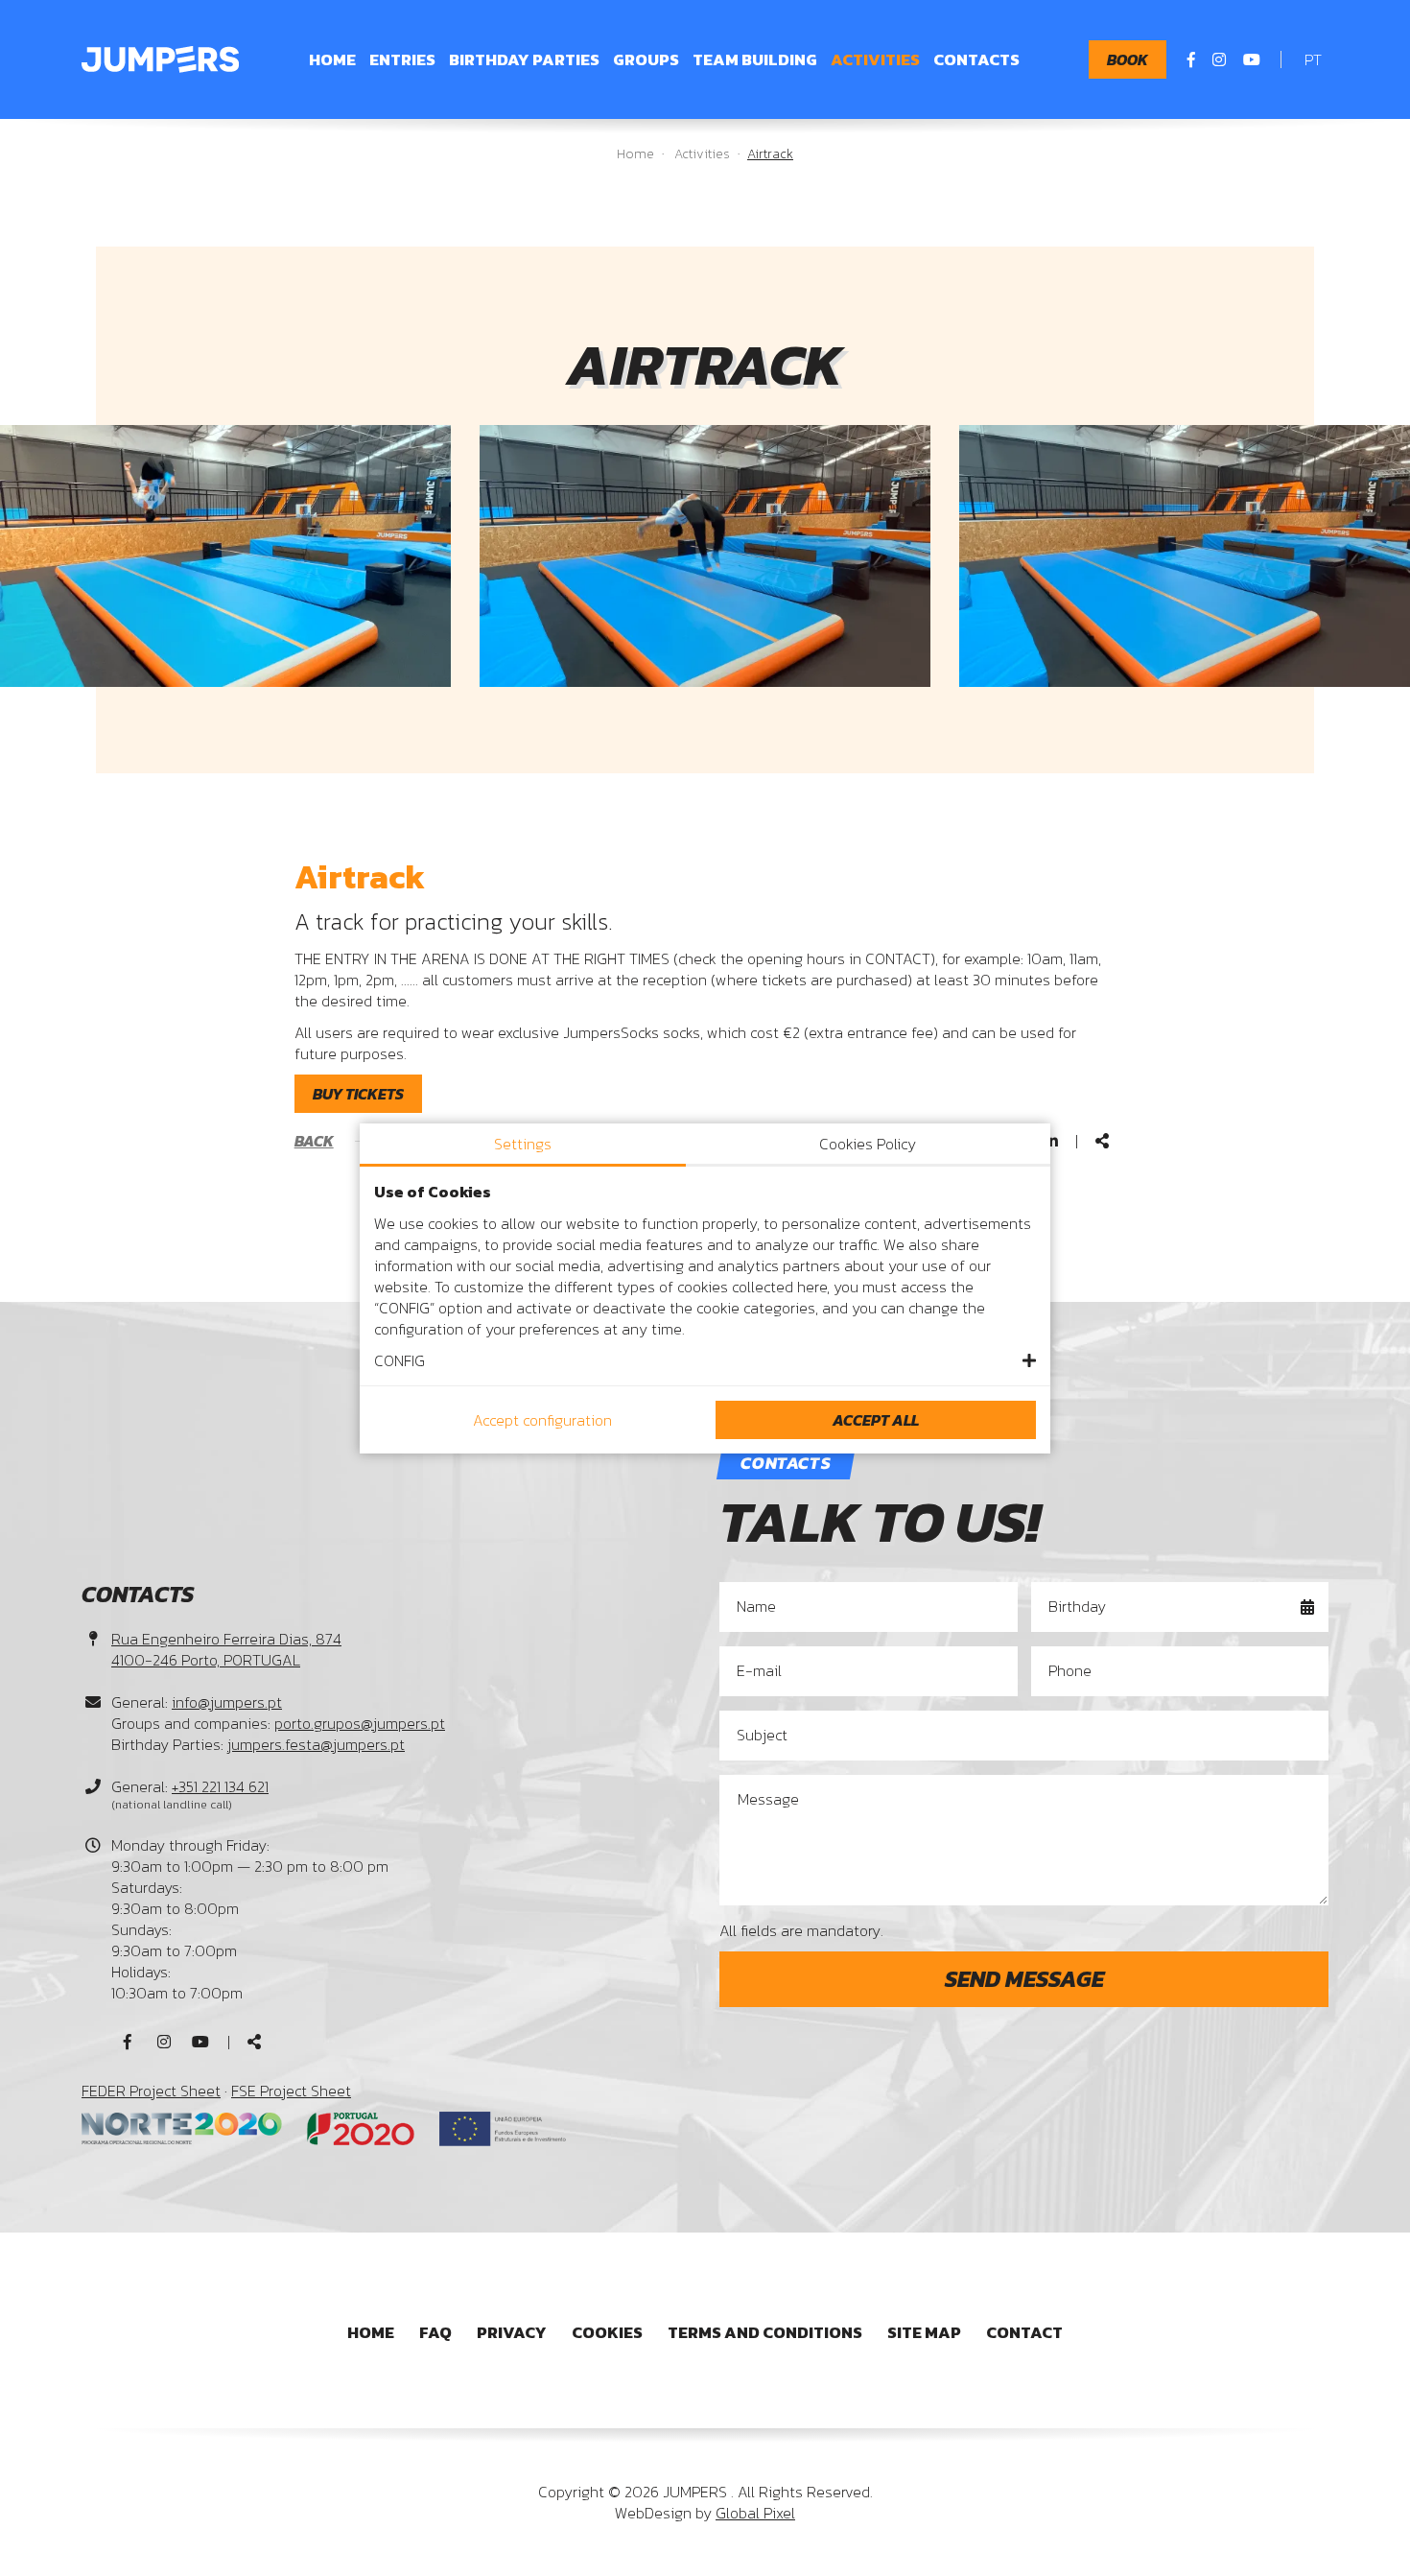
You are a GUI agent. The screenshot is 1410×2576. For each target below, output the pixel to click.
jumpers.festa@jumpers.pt (316, 1744)
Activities (875, 59)
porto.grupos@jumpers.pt (360, 1723)
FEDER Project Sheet (151, 2091)
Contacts (976, 59)
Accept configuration (542, 1420)
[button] (705, 1360)
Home (332, 59)
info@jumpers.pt (227, 1702)
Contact (1024, 2332)
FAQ (435, 2332)
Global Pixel (755, 2513)
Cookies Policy (868, 1144)
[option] (705, 555)
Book (1128, 59)
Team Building (755, 59)
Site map (924, 2332)
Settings (523, 1144)
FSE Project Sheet (291, 2091)
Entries (402, 59)
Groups (646, 59)
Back (314, 1141)
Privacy (512, 2332)
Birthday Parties (524, 59)
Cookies (607, 2332)
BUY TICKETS (358, 1094)
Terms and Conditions (765, 2332)
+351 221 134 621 (220, 1786)
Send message (1024, 1979)
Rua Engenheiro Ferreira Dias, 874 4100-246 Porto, (226, 1649)
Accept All (876, 1420)
